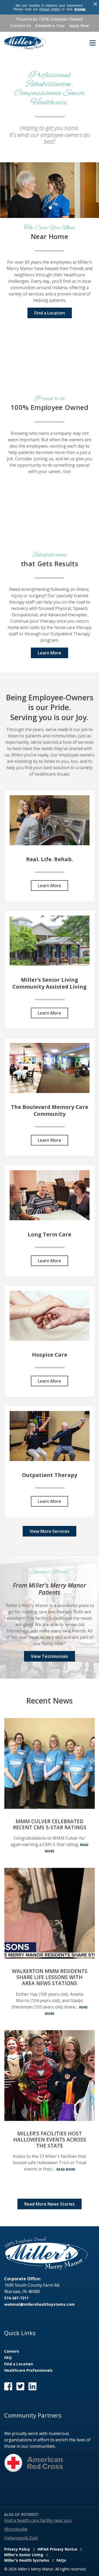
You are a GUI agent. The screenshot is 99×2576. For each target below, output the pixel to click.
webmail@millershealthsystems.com (39, 2304)
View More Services (49, 1531)
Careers (12, 2351)
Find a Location (50, 313)
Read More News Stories (49, 2204)
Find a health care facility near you (38, 2520)
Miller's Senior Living (24, 2555)
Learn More (49, 653)
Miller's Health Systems (27, 2560)
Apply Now (79, 26)
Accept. (80, 9)
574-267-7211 (16, 2298)
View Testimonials (49, 1656)
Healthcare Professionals (28, 2370)
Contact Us (21, 26)
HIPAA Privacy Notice (57, 2549)
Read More (66, 2169)
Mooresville (16, 2529)
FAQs (61, 2560)
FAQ (8, 2358)
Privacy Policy (50, 9)
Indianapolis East (21, 2538)
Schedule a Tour (50, 26)
